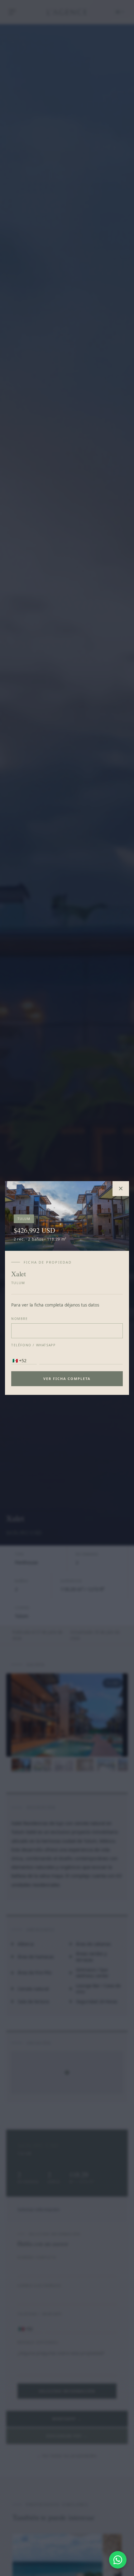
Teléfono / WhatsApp (33, 1345)
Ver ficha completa (67, 1379)
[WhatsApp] (118, 2560)
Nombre (20, 1319)
